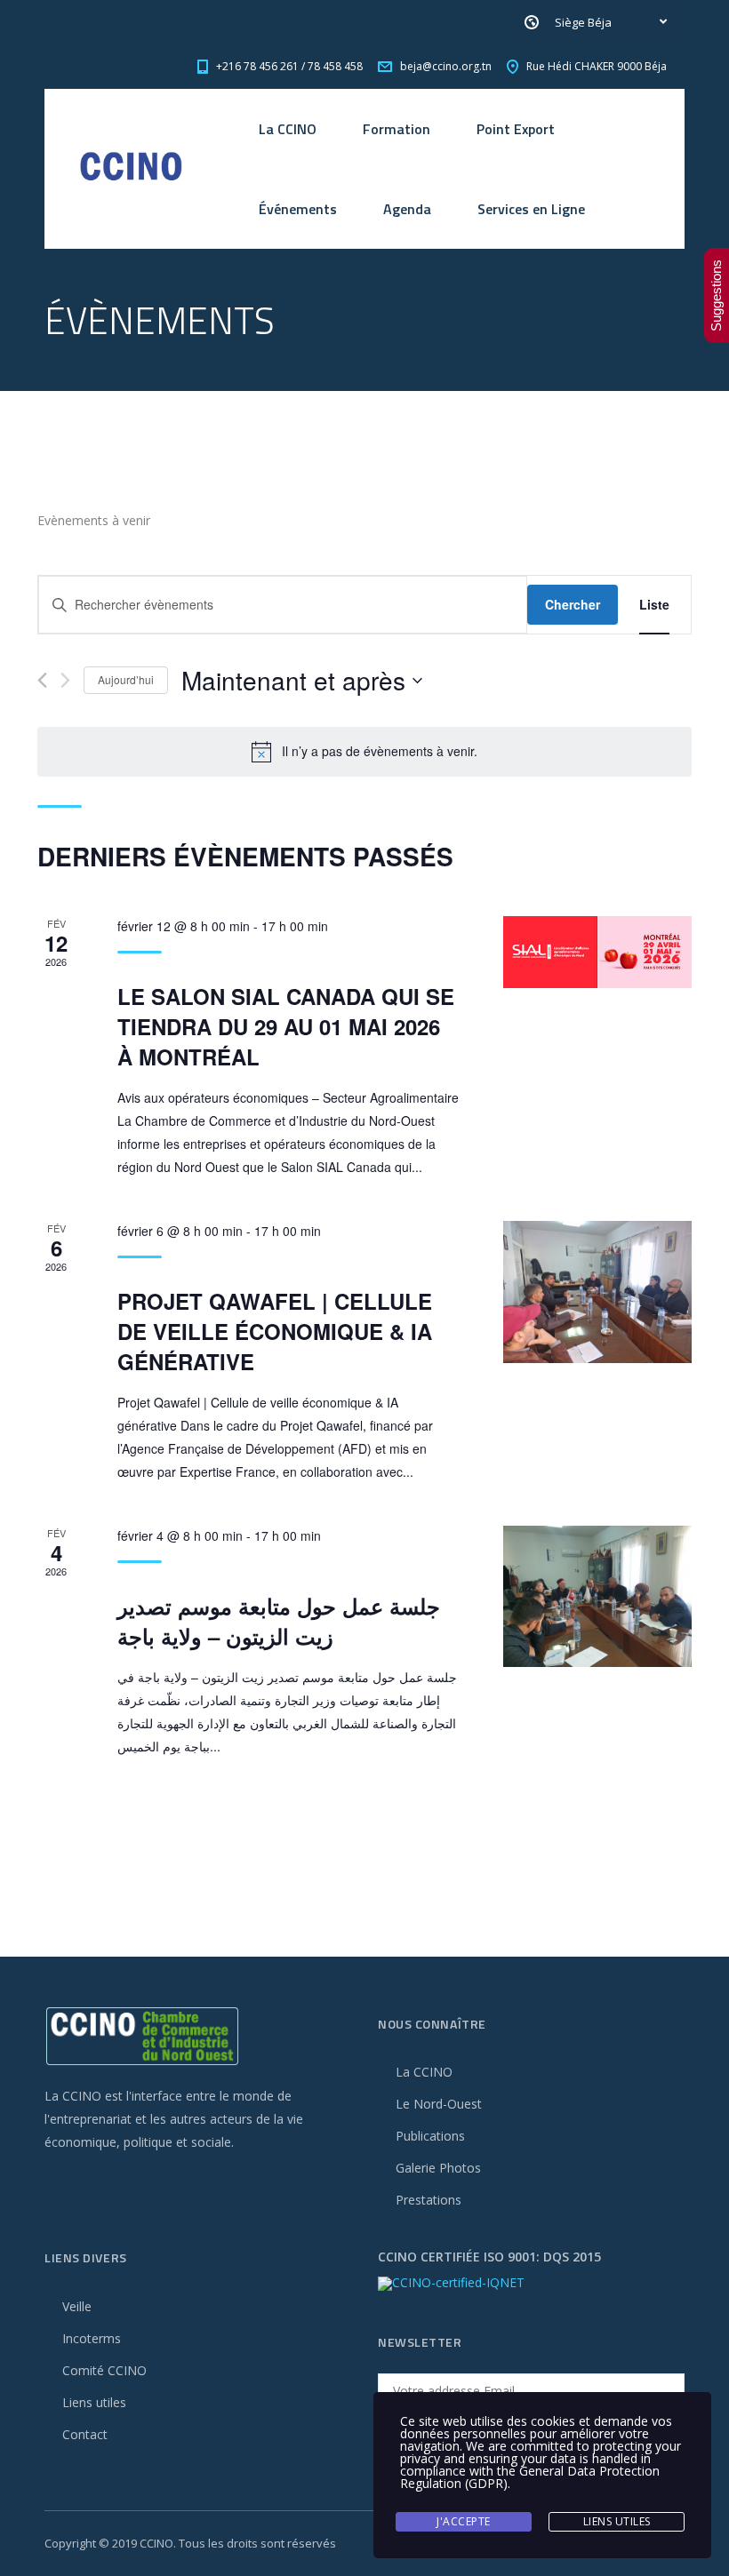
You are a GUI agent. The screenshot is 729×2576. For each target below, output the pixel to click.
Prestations (429, 2200)
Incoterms (92, 2338)
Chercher (573, 604)
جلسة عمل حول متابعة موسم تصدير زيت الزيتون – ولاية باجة (279, 1621)
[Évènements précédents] (42, 680)
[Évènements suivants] (65, 680)
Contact (85, 2434)
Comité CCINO (104, 2370)
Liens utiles (94, 2402)
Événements (298, 209)
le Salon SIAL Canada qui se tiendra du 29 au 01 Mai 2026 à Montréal (286, 1026)
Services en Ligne (531, 209)
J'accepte (464, 2521)
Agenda (407, 209)
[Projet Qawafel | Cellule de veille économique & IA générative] (597, 1292)
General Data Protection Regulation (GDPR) (530, 2477)
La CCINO (288, 129)
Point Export (516, 129)
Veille (77, 2306)
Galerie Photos (438, 2168)
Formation (397, 129)
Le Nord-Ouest (439, 2104)
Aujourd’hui (126, 679)
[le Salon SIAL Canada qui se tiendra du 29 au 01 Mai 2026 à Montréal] (597, 952)
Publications (430, 2136)
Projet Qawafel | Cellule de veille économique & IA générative (275, 1331)
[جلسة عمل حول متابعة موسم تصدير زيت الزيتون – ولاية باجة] (597, 1596)
